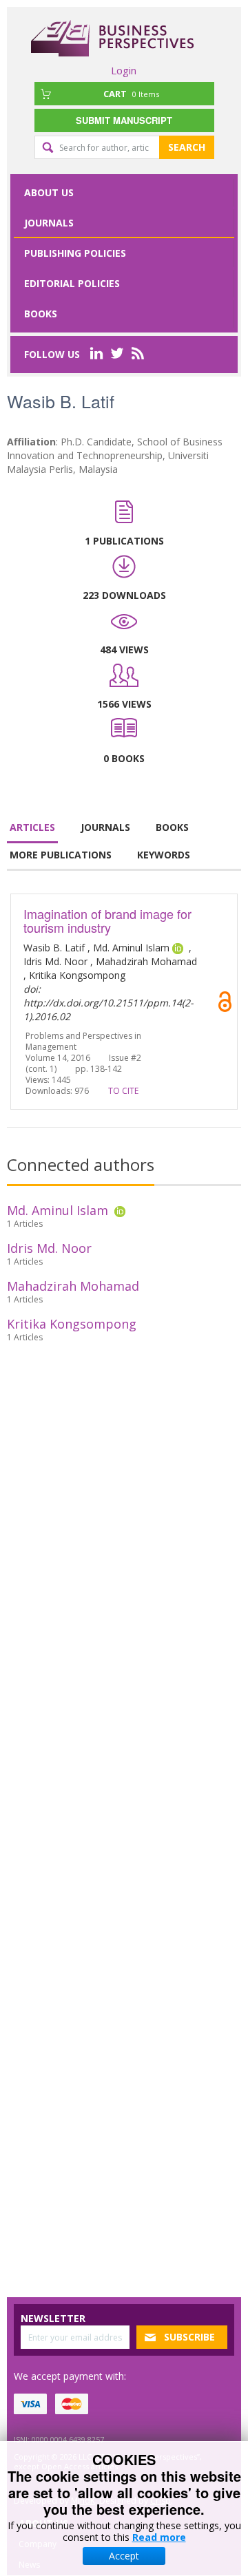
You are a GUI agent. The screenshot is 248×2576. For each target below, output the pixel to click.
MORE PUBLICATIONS (61, 855)
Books (41, 314)
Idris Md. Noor (49, 1248)
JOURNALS (105, 827)
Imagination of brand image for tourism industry (107, 920)
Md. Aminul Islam (58, 1210)
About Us (49, 192)
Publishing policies (75, 253)
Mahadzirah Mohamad (73, 1286)
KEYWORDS (164, 855)
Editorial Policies (72, 283)
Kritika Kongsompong (72, 1324)
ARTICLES (32, 827)
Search (187, 147)
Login (124, 70)
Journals (49, 223)
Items (131, 94)
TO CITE (123, 1091)
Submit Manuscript (124, 120)
